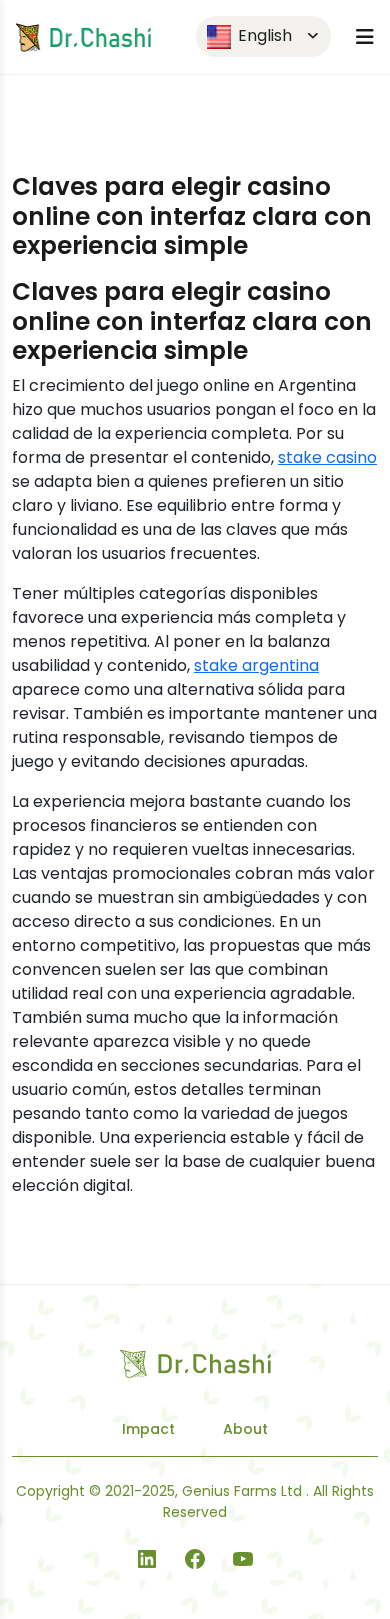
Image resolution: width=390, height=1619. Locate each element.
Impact (148, 1429)
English (263, 35)
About (245, 1429)
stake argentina (256, 665)
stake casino (327, 457)
